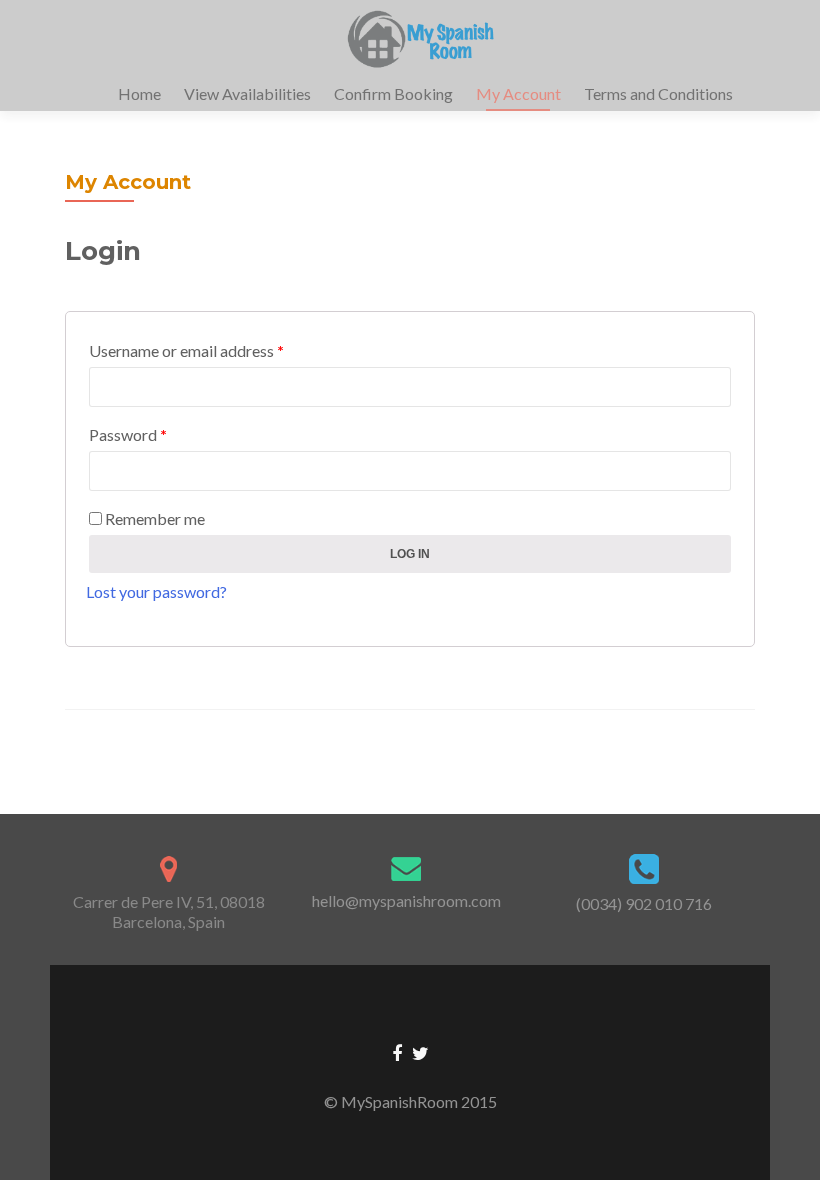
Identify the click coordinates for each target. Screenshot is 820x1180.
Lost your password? (156, 591)
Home (139, 93)
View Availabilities (247, 93)
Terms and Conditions (658, 93)
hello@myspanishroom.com (406, 900)
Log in (410, 554)
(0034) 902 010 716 (644, 903)
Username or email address (186, 350)
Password (128, 434)
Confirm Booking (393, 93)
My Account (518, 93)
